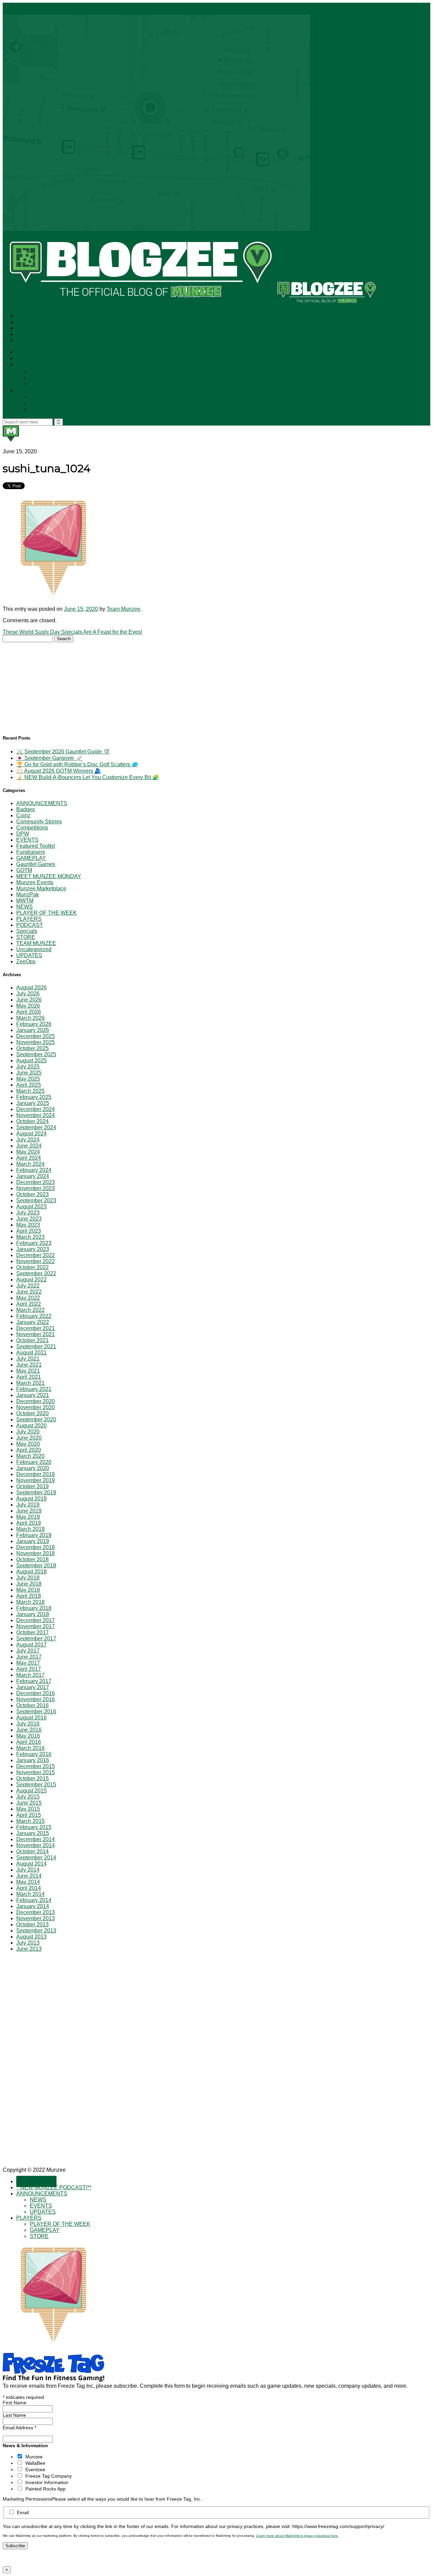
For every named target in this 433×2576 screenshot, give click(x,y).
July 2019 (28, 1505)
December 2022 (36, 1255)
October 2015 (32, 1778)
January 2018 (33, 1614)
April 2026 (29, 1012)
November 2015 (36, 1772)
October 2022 (32, 1267)
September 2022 (36, 1273)
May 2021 (28, 1371)
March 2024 (30, 1164)
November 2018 (36, 1553)
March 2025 (30, 1091)
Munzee (34, 2457)
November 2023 (36, 1188)
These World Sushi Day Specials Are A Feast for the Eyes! (72, 632)
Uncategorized (34, 949)
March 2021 (30, 1383)
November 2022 (36, 1261)
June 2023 (29, 1219)
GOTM (24, 870)
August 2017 (31, 1645)
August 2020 (31, 1426)
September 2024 (36, 1127)
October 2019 (32, 1486)
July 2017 (28, 1651)
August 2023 (31, 1207)
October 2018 (32, 1559)
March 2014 (30, 1894)
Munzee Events (35, 882)
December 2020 (36, 1401)
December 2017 (36, 1620)
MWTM (25, 901)
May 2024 (28, 1152)
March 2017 (30, 1675)
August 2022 (31, 1280)
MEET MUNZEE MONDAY (49, 876)
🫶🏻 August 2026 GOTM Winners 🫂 (59, 771)
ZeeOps (26, 961)
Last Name (14, 2415)
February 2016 (34, 1754)
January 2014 (33, 1906)
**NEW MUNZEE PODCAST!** (56, 358)
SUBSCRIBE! (36, 352)
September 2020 (36, 1419)
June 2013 (29, 1949)
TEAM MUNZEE (36, 943)
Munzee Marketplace (41, 888)
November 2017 (36, 1626)
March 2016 (30, 1748)
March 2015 (30, 1821)
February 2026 (34, 1024)
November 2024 (36, 1115)
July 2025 (28, 1067)
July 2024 (28, 1140)
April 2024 (29, 1158)
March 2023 (30, 1237)
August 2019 (31, 1499)
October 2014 (32, 1851)
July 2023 (28, 1213)
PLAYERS (29, 391)
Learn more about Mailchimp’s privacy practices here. (297, 2536)
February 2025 (34, 1097)
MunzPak (28, 895)
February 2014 (34, 1900)
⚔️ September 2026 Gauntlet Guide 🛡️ (63, 752)
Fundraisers (31, 852)
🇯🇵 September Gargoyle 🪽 (49, 758)
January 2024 (33, 1176)
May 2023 (28, 1225)
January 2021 (33, 1395)
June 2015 (29, 1803)
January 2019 (33, 1541)
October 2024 (32, 1121)
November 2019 (36, 1480)
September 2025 (36, 1054)
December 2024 (36, 1109)
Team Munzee (123, 609)
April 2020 (29, 1450)
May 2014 (28, 1882)
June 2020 (29, 1438)
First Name (15, 2403)
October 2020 (32, 1413)
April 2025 (29, 1085)
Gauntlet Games (36, 864)
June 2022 (29, 1292)
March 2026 (30, 1018)
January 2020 (33, 1468)
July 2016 (28, 1724)
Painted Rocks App (45, 2489)
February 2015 (34, 1827)
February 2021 (34, 1389)
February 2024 (34, 1170)
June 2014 (29, 1876)
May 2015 (28, 1809)
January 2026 (33, 1030)
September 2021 (36, 1346)
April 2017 (29, 1669)
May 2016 (28, 1736)
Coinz (23, 815)
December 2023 (36, 1182)
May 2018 (28, 1590)
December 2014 (36, 1839)
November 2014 (36, 1845)
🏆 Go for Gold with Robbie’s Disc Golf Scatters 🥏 (77, 764)
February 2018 (34, 1608)
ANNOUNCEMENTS (43, 365)
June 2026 (29, 1000)
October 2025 (32, 1048)
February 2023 (34, 1243)
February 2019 (34, 1535)
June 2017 (29, 1657)
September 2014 (36, 1858)
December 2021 (36, 1328)
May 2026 (28, 1006)
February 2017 (34, 1681)
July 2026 (28, 994)
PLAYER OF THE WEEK (61, 397)
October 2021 (32, 1340)
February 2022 (34, 1316)
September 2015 (36, 1785)
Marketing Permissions (27, 2499)
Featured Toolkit (36, 846)
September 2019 (36, 1492)
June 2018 (29, 1584)
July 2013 (28, 1943)
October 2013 (32, 1924)
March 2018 (30, 1602)
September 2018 (36, 1566)
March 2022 (30, 1310)
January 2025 (33, 1103)
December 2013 (36, 1912)
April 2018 (29, 1596)
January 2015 (33, 1833)
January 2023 (33, 1249)
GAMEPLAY (45, 403)
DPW (23, 834)
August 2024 (31, 1134)
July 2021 (28, 1359)
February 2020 (34, 1462)
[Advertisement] (53, 684)
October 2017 (32, 1632)
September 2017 (36, 1639)
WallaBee (35, 2463)
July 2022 (28, 1286)
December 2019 (36, 1474)
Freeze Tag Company (49, 2476)
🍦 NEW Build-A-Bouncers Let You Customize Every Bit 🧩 (88, 777)
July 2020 (28, 1432)
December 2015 (36, 1766)
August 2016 (31, 1718)
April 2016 (29, 1742)
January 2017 (33, 1687)
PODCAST (30, 925)
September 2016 (36, 1712)
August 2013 (31, 1937)
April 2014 (29, 1888)
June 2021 (29, 1365)
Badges (26, 809)
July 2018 (28, 1578)
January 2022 (33, 1322)
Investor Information (47, 2482)
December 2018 (36, 1547)
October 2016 (32, 1705)
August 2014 (31, 1864)
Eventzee (35, 2470)
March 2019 (30, 1529)
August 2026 (31, 988)
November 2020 (36, 1407)
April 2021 (29, 1377)
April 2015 (29, 1815)
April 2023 (29, 1231)
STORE (40, 410)
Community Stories (39, 822)
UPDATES (43, 384)
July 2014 (28, 1870)
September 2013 (36, 1931)
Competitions (32, 828)
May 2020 (28, 1444)
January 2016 (33, 1760)
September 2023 (36, 1200)
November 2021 (36, 1334)
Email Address (19, 2428)
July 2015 (28, 1797)
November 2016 (36, 1699)
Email (23, 2512)
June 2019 (29, 1511)
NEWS (39, 371)
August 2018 (31, 1572)
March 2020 (30, 1456)
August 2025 (31, 1061)
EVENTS (41, 378)
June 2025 (29, 1073)
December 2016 (36, 1693)
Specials (27, 931)
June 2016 (29, 1730)
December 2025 (36, 1036)
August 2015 (31, 1791)
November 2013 (36, 1918)
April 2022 (29, 1304)
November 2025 (36, 1042)
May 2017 (28, 1663)
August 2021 (31, 1353)
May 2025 (28, 1079)
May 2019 (28, 1517)
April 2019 (29, 1523)
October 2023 (32, 1194)
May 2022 (28, 1298)
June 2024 (29, 1146)
